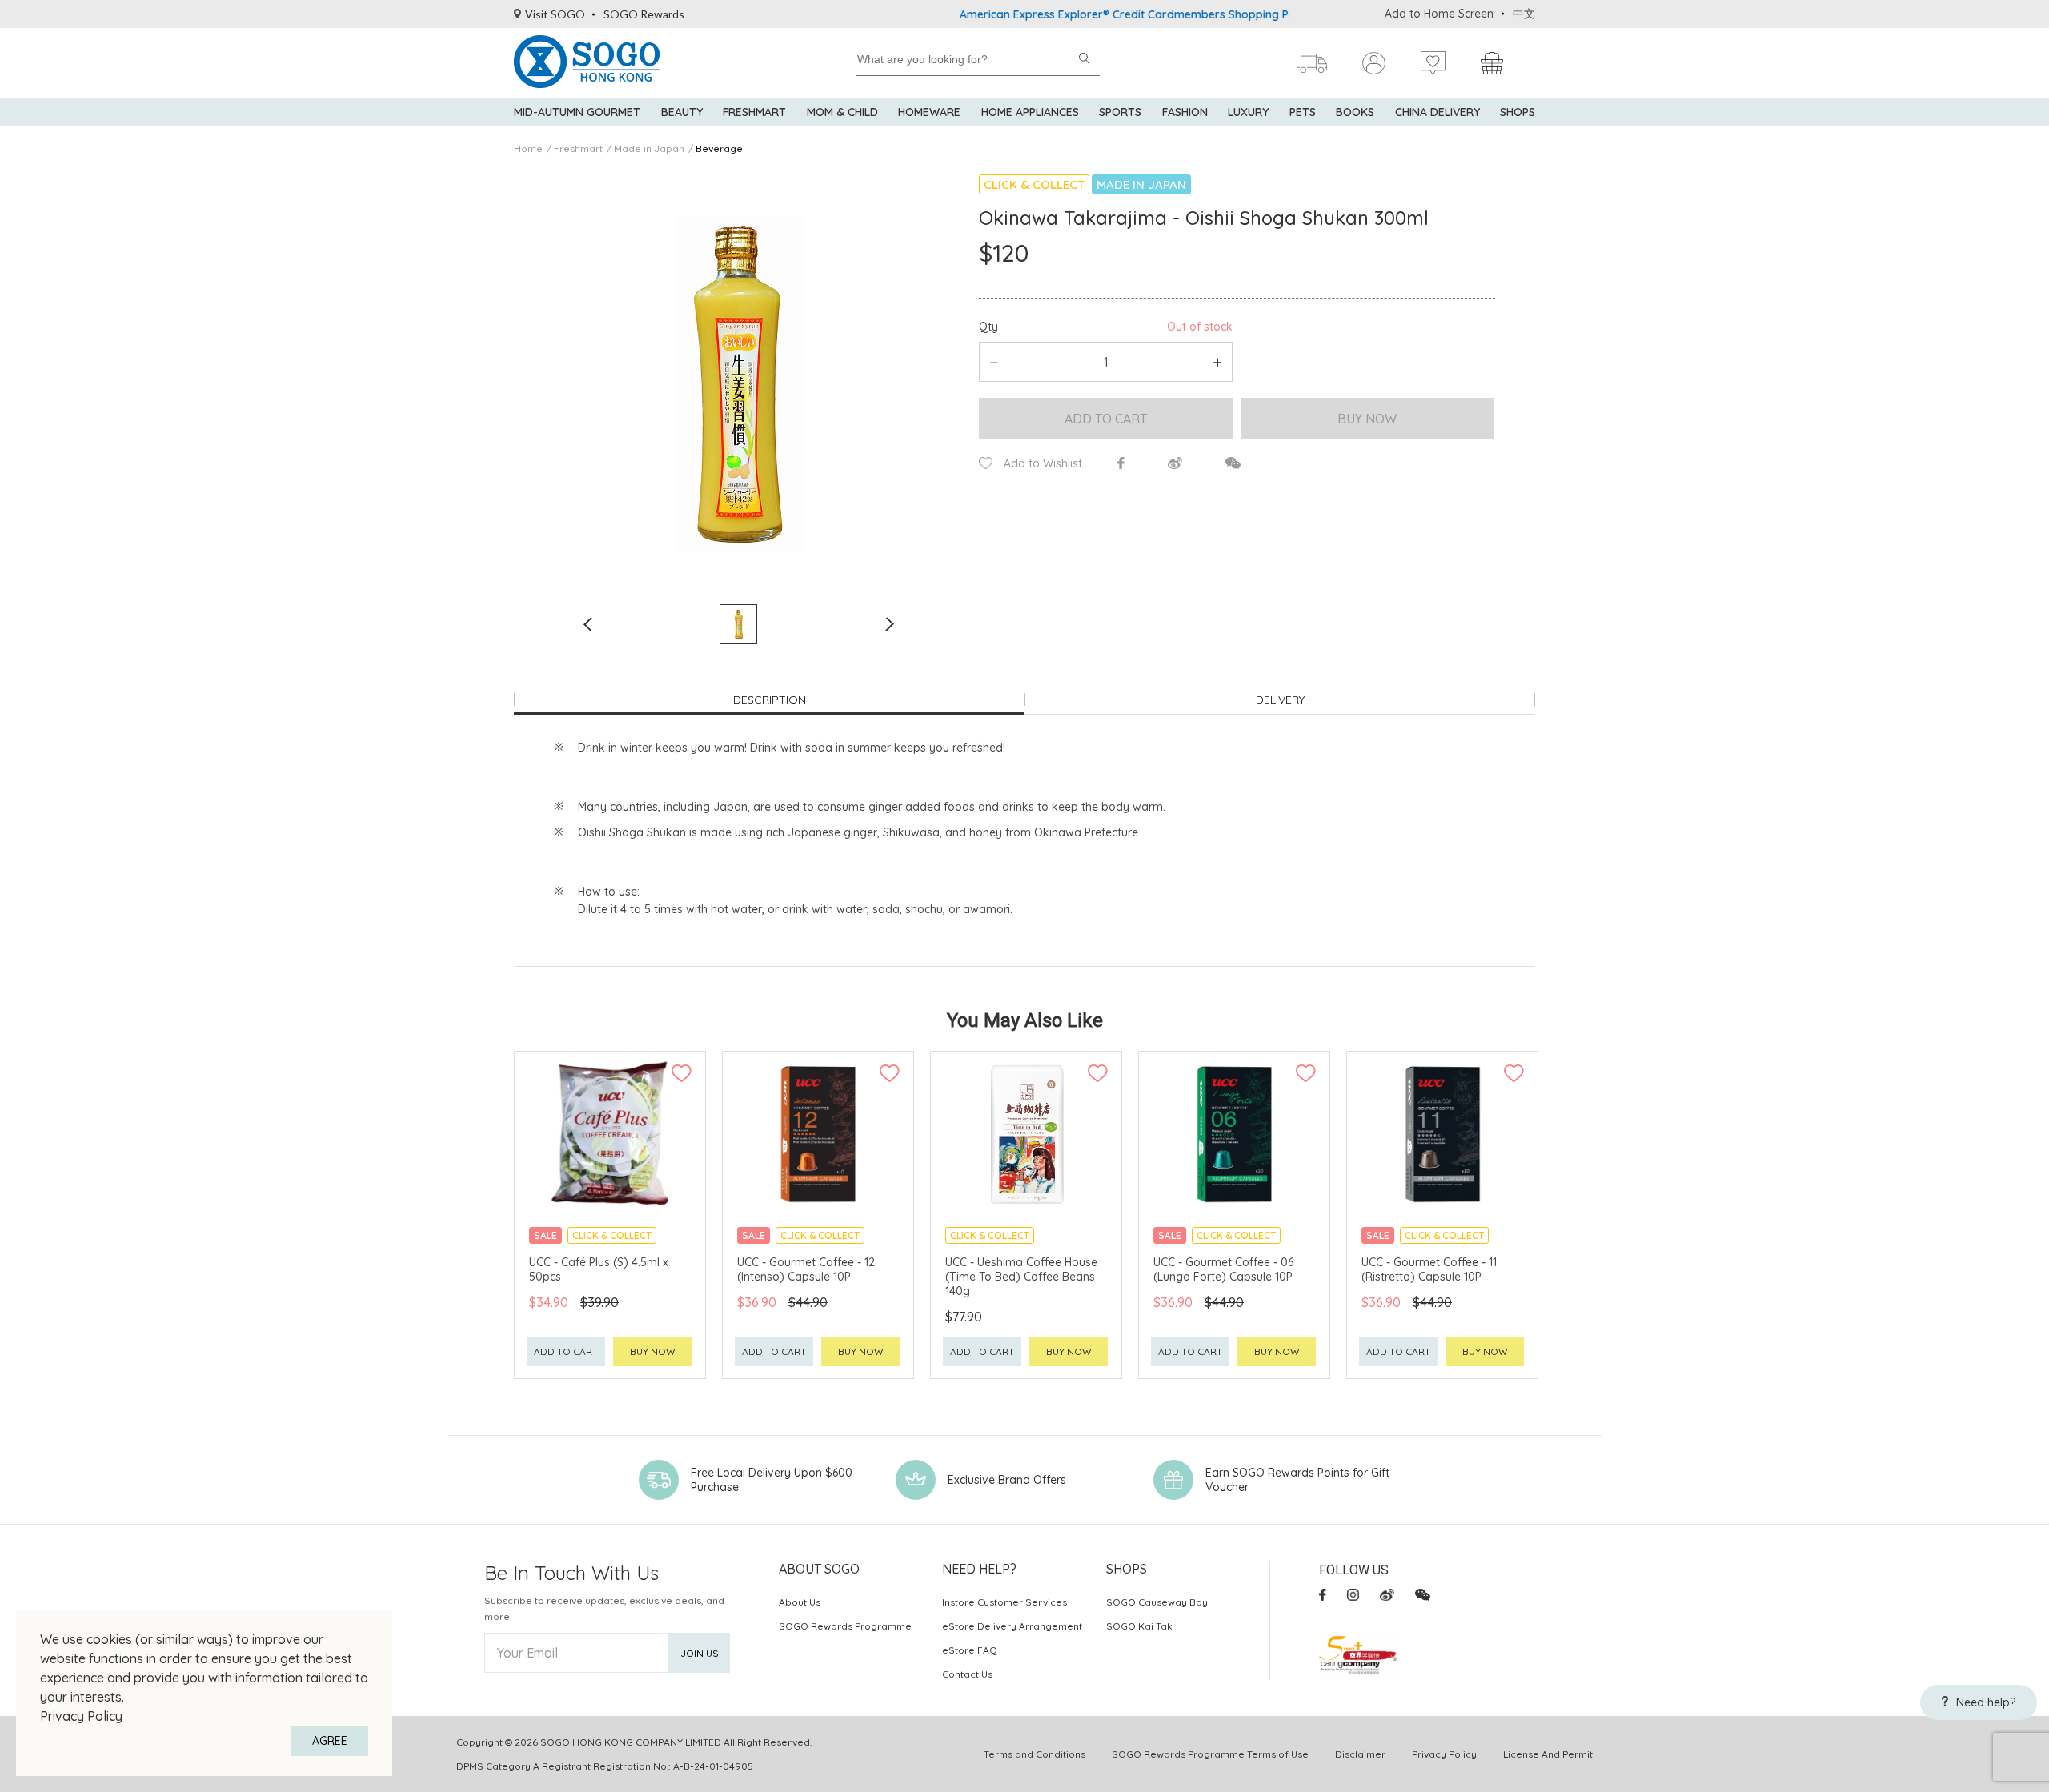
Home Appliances (1030, 112)
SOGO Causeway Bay (1157, 1602)
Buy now (653, 1351)
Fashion (1185, 112)
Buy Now (1367, 419)
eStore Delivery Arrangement (1012, 1626)
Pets (1303, 112)
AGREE (330, 1741)
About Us (800, 1602)
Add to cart (1106, 419)
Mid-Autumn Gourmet (577, 112)
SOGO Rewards (644, 14)
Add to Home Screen (1439, 14)
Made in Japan (649, 148)
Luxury (1248, 112)
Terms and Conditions (1035, 1754)
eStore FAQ (970, 1650)
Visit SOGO (555, 14)
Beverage (719, 148)
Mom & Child (842, 112)
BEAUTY (682, 112)
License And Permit (1548, 1754)
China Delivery (1438, 112)
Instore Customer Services (1004, 1602)
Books (1355, 112)
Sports (1120, 112)
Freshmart (754, 112)
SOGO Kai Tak (1139, 1626)
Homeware (929, 112)
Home (528, 148)
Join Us (700, 1653)
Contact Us (967, 1674)
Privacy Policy (81, 1716)
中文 (1524, 14)
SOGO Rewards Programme (845, 1626)
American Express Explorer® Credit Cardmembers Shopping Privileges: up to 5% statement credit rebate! (1190, 14)
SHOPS (1518, 112)
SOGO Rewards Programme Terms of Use (1210, 1754)
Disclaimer (1360, 1754)
